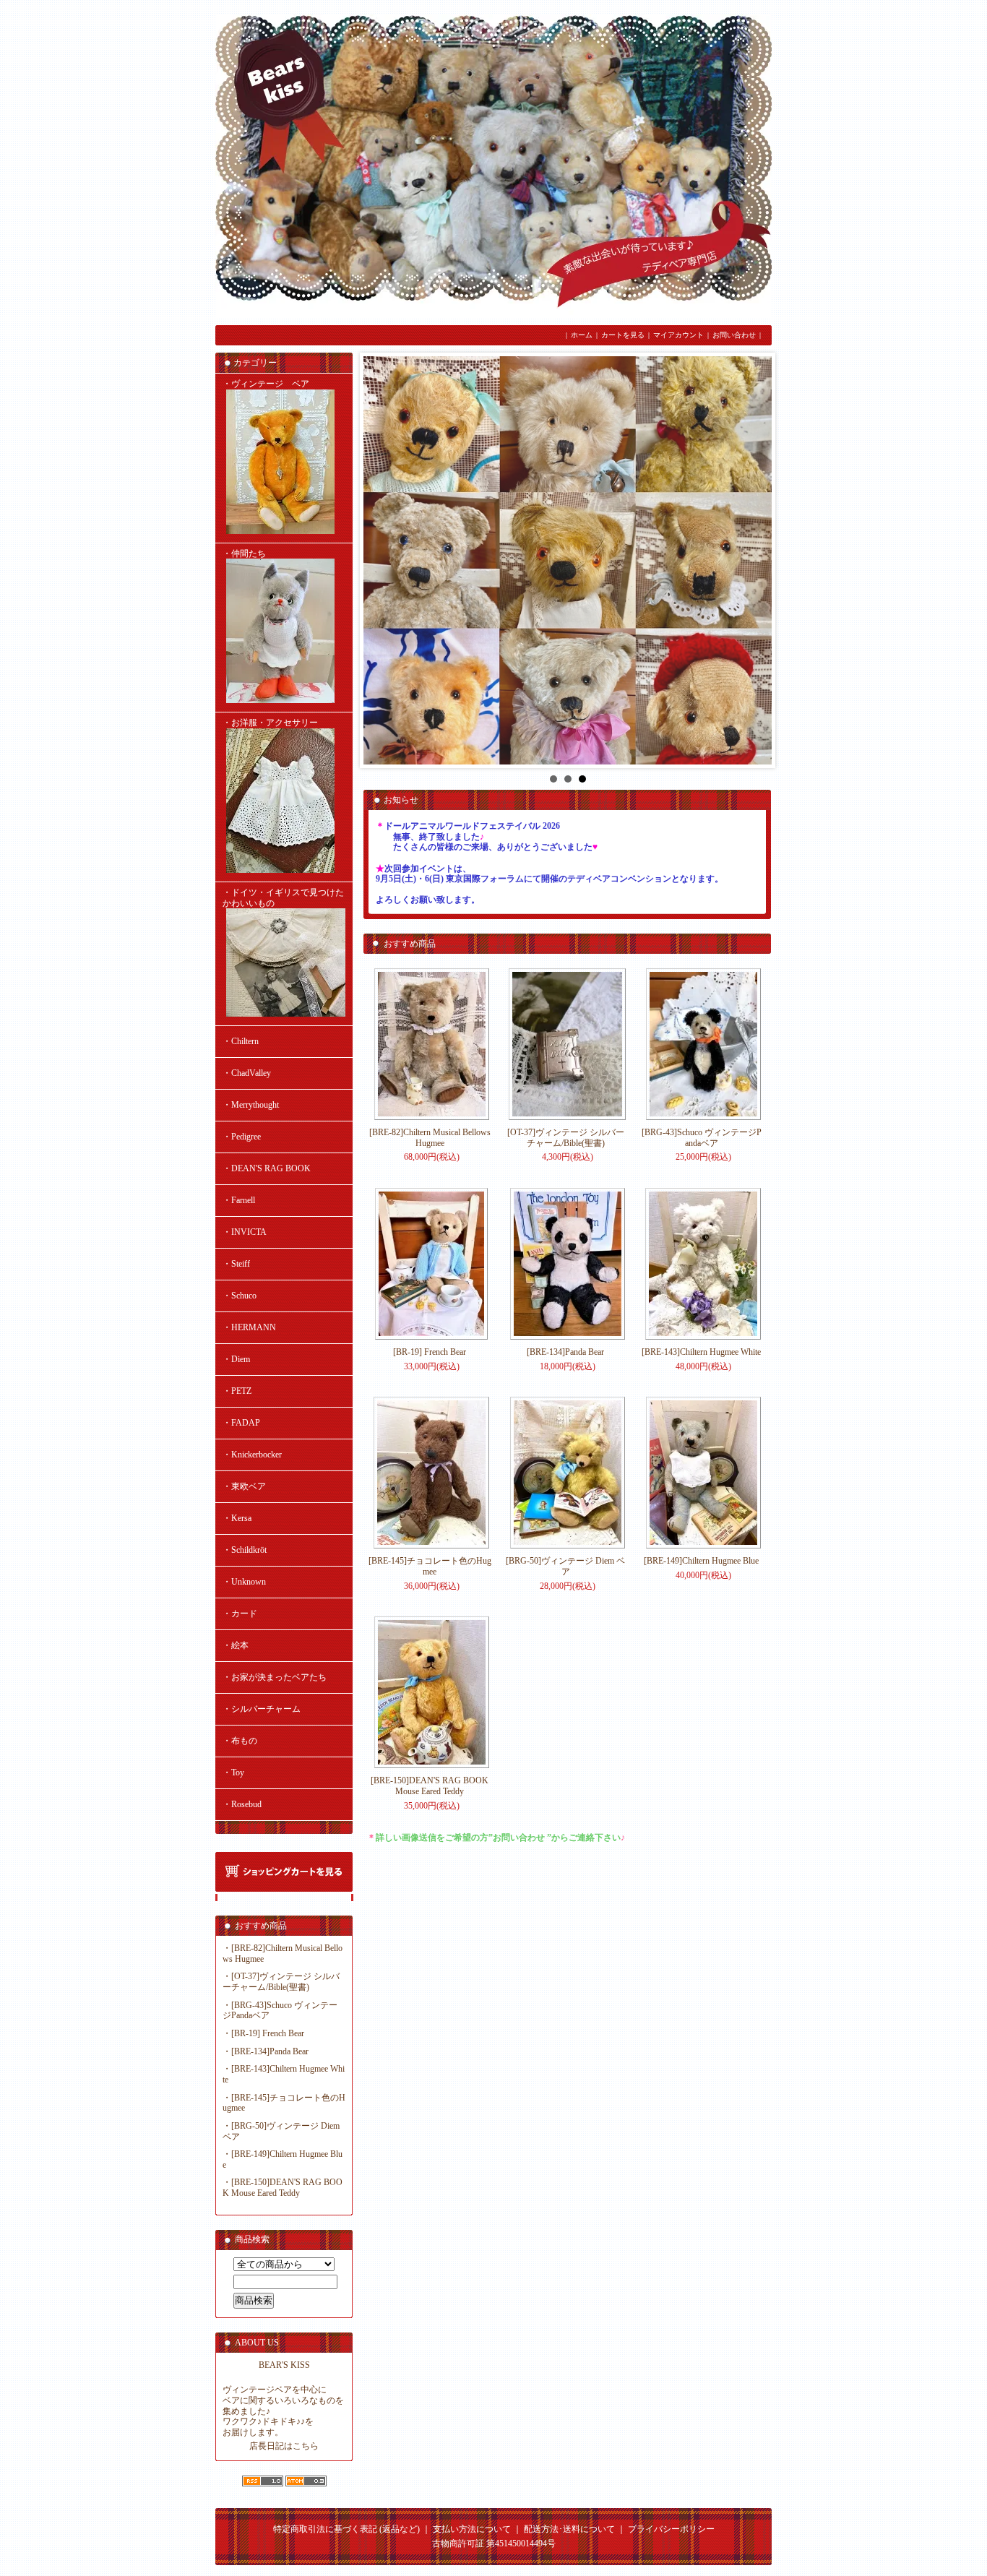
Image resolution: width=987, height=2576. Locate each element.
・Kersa (237, 1518)
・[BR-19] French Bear (263, 2033)
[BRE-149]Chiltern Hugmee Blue (701, 1561)
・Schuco (240, 1296)
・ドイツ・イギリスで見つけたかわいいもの (283, 898)
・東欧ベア (244, 1486)
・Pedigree (242, 1137)
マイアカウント (678, 335)
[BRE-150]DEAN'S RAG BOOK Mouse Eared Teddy (430, 1786)
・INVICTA (245, 1232)
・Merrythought (251, 1105)
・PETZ (237, 1391)
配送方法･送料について (569, 2529)
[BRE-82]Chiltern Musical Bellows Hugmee (430, 1138)
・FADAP (241, 1423)
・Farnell (239, 1200)
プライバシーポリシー (671, 2529)
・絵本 (236, 1645)
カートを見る (623, 335)
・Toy (233, 1772)
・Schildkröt (245, 1550)
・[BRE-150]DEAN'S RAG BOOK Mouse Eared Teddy (283, 2188)
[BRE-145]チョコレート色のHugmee (430, 1566)
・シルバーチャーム (262, 1709)
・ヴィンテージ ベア (266, 384)
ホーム (582, 335)
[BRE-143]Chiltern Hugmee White (701, 1352)
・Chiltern (241, 1041)
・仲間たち (244, 553)
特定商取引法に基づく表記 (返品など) (346, 2529)
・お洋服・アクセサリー (270, 723)
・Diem (236, 1359)
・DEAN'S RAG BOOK (267, 1168)
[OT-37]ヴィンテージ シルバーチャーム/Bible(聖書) (566, 1138)
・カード (240, 1614)
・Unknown (244, 1582)
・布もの (240, 1741)
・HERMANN (249, 1327)
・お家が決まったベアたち (275, 1677)
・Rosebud (242, 1804)
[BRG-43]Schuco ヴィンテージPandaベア (702, 1138)
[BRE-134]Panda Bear (565, 1352)
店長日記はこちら (284, 2446)
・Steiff (236, 1264)
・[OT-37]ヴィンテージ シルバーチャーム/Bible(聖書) (281, 1982)
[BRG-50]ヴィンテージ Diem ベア (565, 1566)
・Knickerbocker (252, 1455)
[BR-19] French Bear (430, 1352)
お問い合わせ (734, 335)
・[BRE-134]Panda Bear (266, 2051)
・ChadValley (247, 1073)
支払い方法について (472, 2529)
